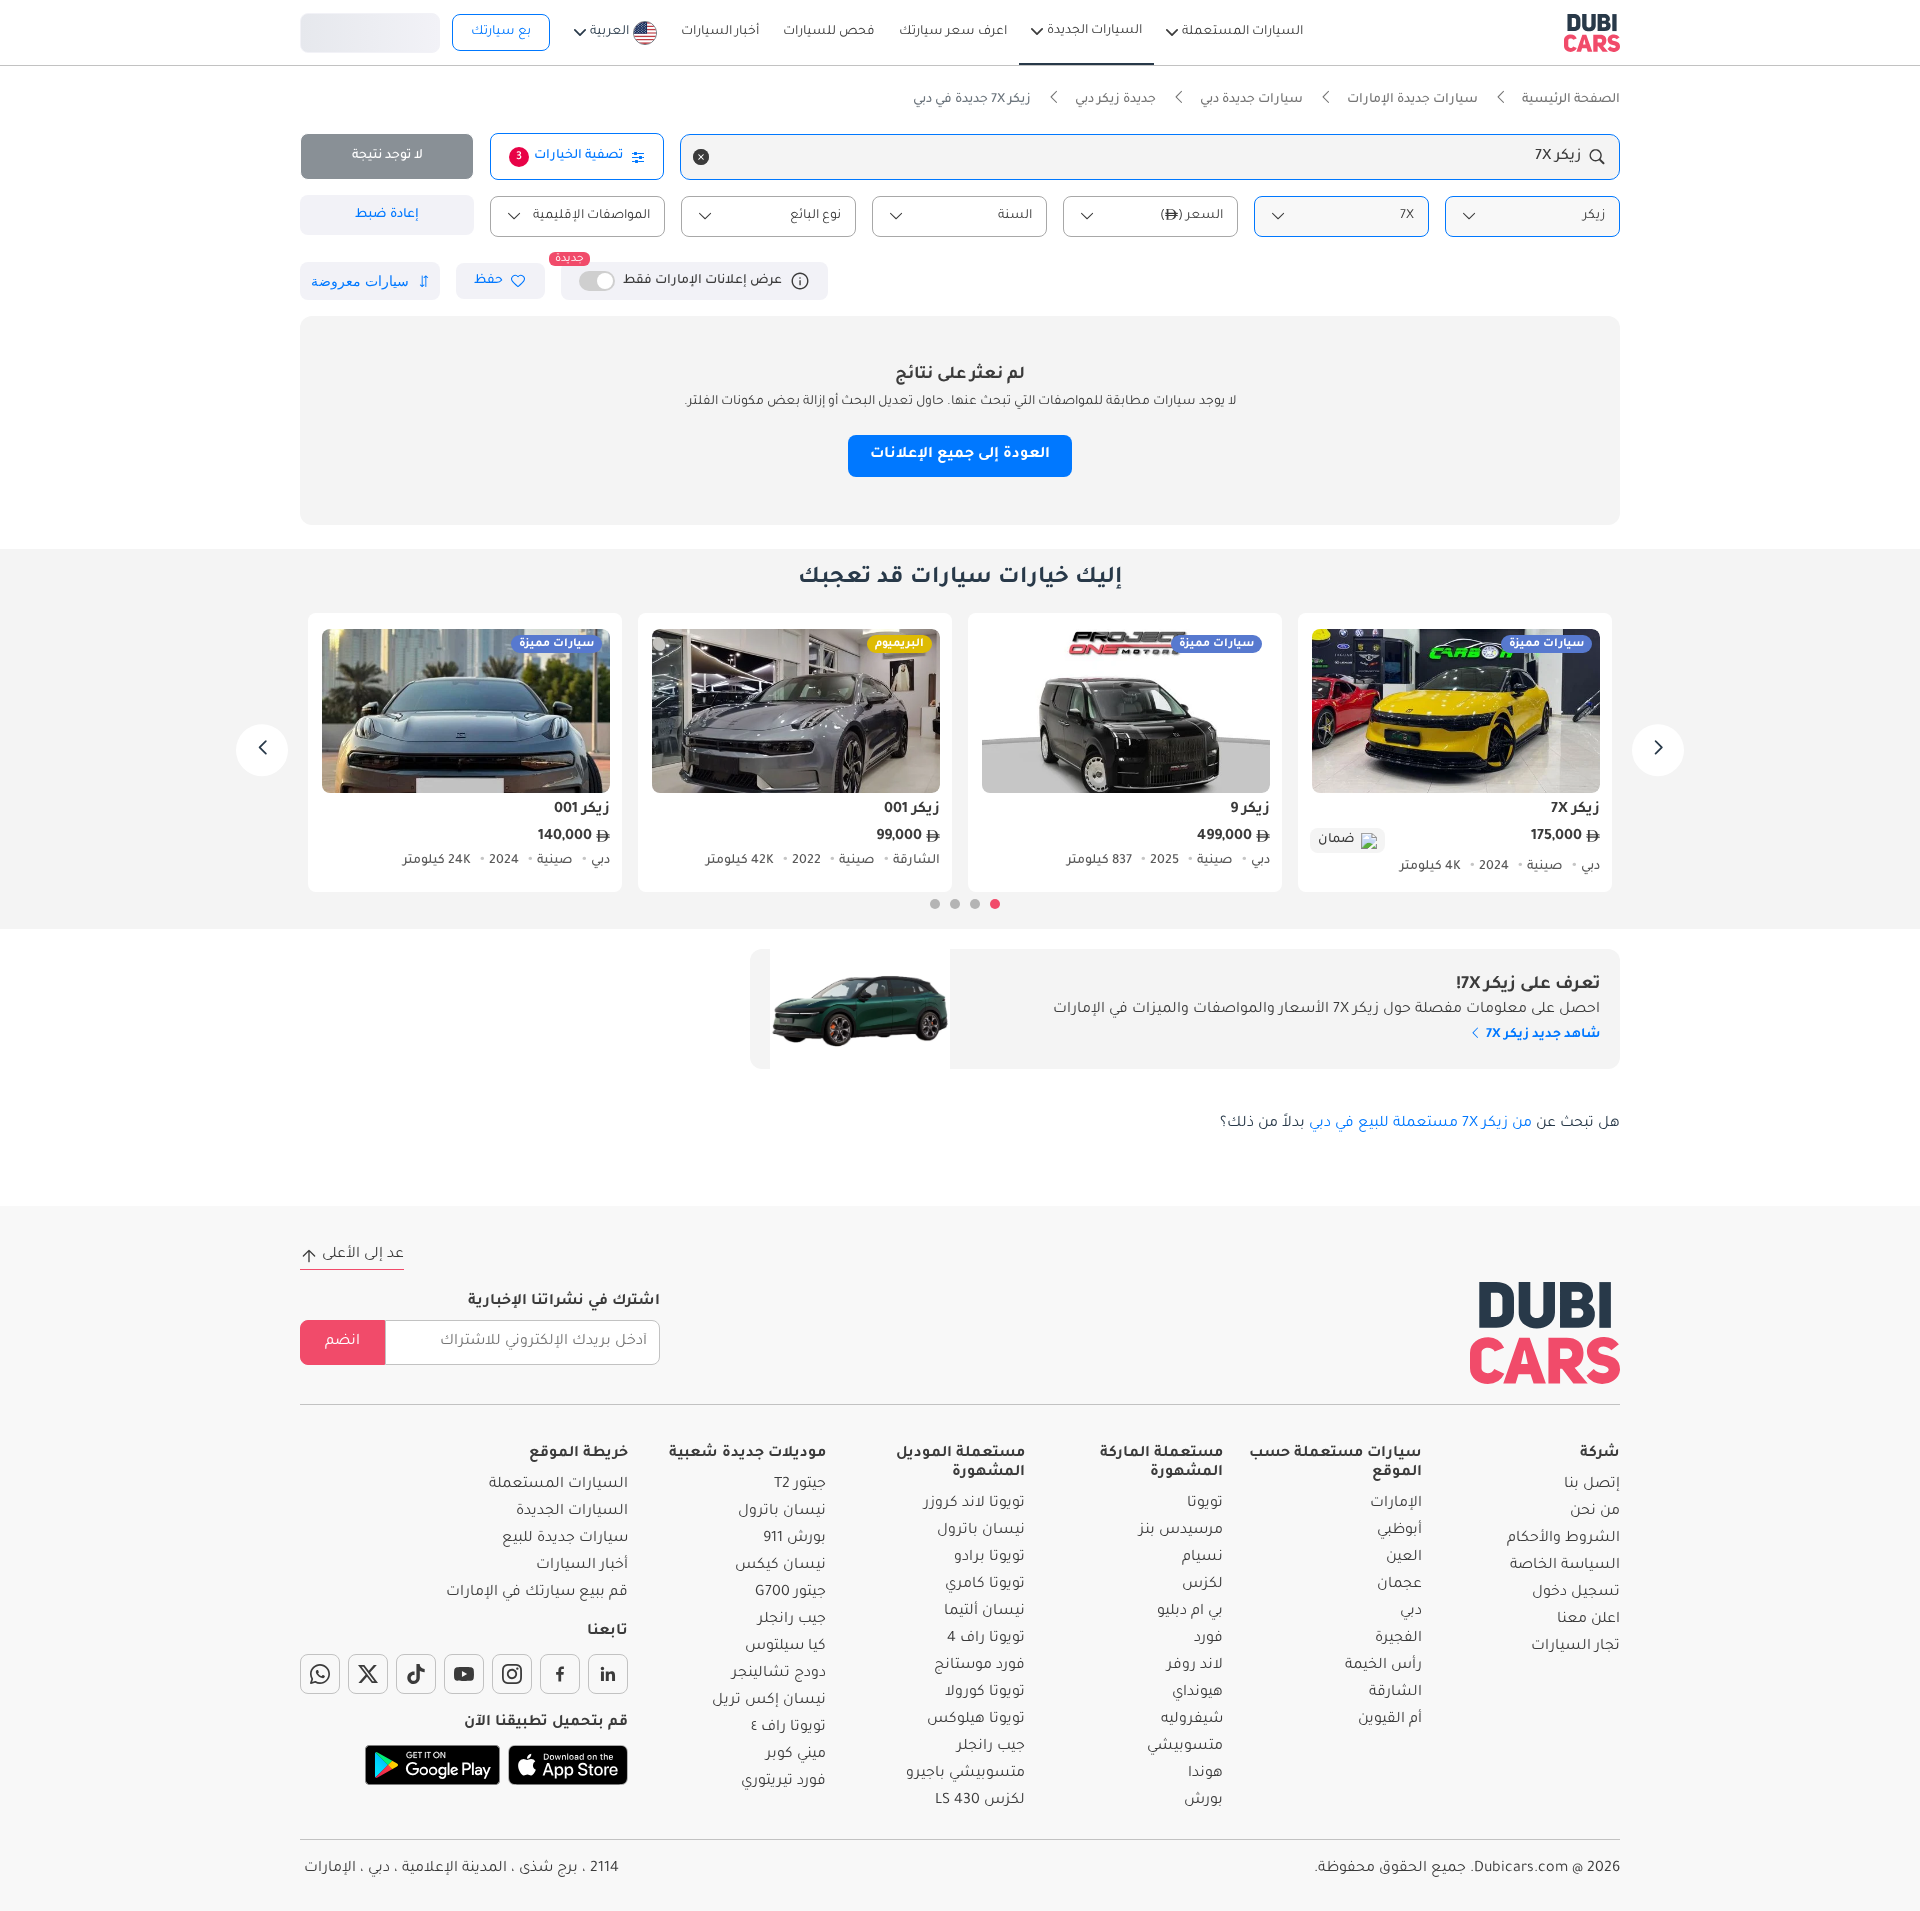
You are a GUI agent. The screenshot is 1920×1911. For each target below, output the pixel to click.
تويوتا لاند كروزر (974, 1504)
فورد (1208, 1639)
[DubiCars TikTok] (416, 1674)
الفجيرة (1398, 1639)
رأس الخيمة (1383, 1666)
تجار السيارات (1575, 1647)
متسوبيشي (1185, 1747)
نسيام (1202, 1558)
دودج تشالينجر (779, 1674)
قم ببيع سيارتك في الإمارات (537, 1593)
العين (1404, 1558)
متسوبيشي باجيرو (965, 1774)
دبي (1411, 1612)
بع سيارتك (501, 32)
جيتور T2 (800, 1485)
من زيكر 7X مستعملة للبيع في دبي (1420, 1124)
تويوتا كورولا (985, 1693)
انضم (342, 1342)
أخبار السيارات (582, 1566)
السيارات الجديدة (572, 1512)
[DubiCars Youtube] (464, 1674)
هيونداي (1197, 1693)
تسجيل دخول (370, 30)
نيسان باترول (981, 1531)
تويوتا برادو (989, 1558)
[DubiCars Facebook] (560, 1674)
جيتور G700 (790, 1593)
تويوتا (1205, 1504)
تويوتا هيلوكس (976, 1720)
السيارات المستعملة (558, 1485)
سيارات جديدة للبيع (565, 1539)
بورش (1203, 1801)
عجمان (1399, 1585)
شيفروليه (1192, 1720)
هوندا (1205, 1774)
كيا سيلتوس (785, 1647)
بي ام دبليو (1190, 1612)
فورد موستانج (979, 1666)
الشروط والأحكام (1563, 1539)
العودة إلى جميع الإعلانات (960, 455)
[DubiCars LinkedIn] (608, 1674)
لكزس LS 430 (980, 1801)
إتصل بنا (1592, 1485)
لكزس (1202, 1585)
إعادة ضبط (387, 215)
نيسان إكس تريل (769, 1701)
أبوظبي (1399, 1531)
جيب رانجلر (991, 1747)
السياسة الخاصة (1565, 1566)
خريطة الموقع (578, 1454)
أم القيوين (1390, 1720)
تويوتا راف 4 (986, 1639)
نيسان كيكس (780, 1566)
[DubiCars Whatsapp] (320, 1674)
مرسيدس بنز (1181, 1531)
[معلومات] (800, 281)
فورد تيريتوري (783, 1782)
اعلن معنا (1588, 1620)
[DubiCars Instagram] (512, 1674)
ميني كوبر (796, 1755)
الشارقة (1395, 1693)
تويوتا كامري (985, 1585)
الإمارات (1396, 1504)
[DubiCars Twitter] (368, 1674)
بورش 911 (794, 1539)
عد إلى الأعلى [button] (363, 1255)
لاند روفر (1195, 1666)
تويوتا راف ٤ (788, 1728)
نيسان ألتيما (984, 1612)
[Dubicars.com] (1545, 1332)
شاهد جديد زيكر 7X (1541, 1035)
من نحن (1595, 1512)
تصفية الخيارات (569, 156)
